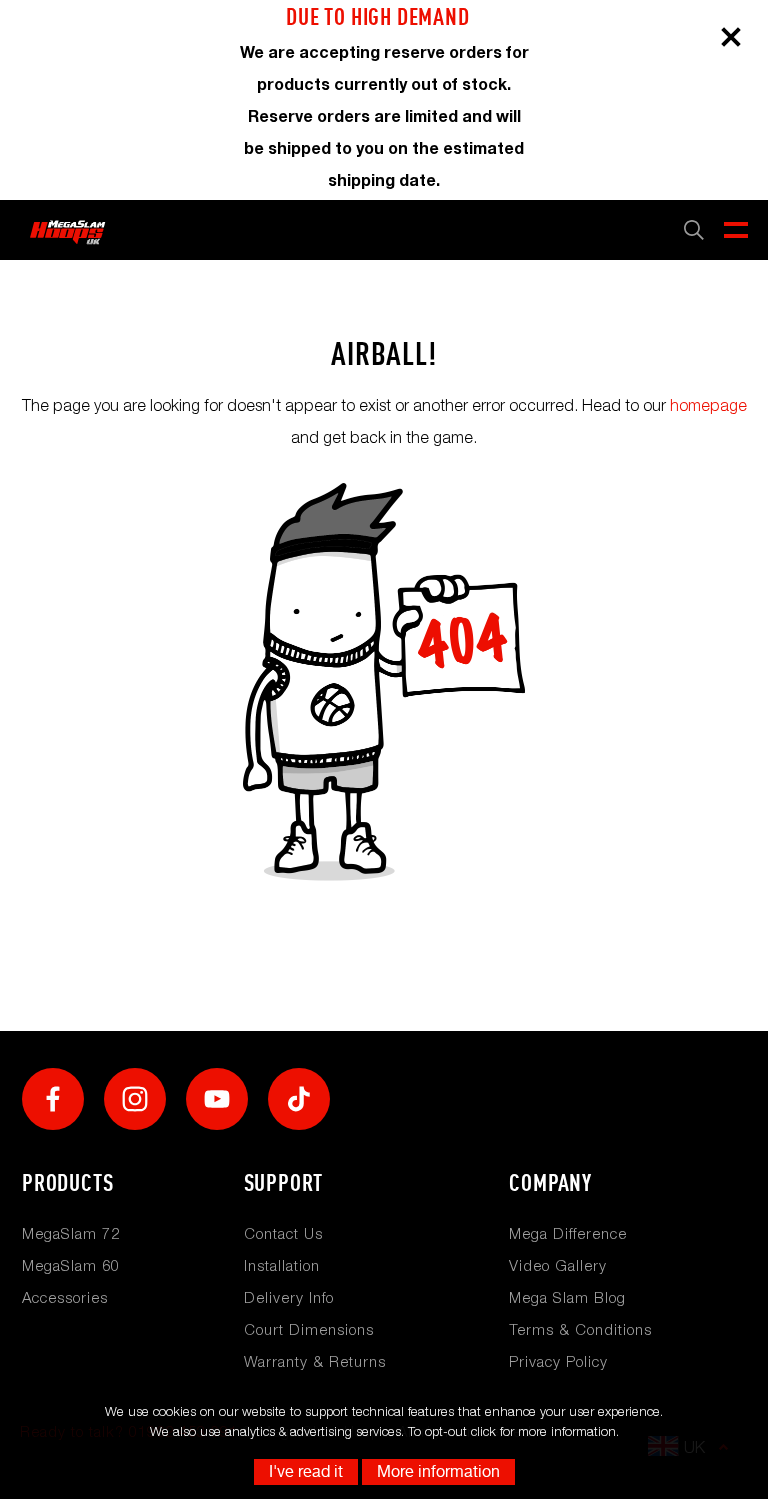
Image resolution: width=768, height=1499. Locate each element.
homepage (708, 405)
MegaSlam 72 (71, 1233)
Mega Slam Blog (567, 1297)
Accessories (65, 1297)
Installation (282, 1265)
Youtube (217, 1099)
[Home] (67, 230)
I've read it (306, 1471)
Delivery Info (289, 1297)
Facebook (53, 1099)
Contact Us (283, 1233)
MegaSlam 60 (71, 1265)
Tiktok (299, 1099)
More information (438, 1471)
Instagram (135, 1099)
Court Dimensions (309, 1329)
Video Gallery (558, 1265)
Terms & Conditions (580, 1329)
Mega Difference (568, 1233)
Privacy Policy (558, 1361)
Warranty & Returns (315, 1361)
